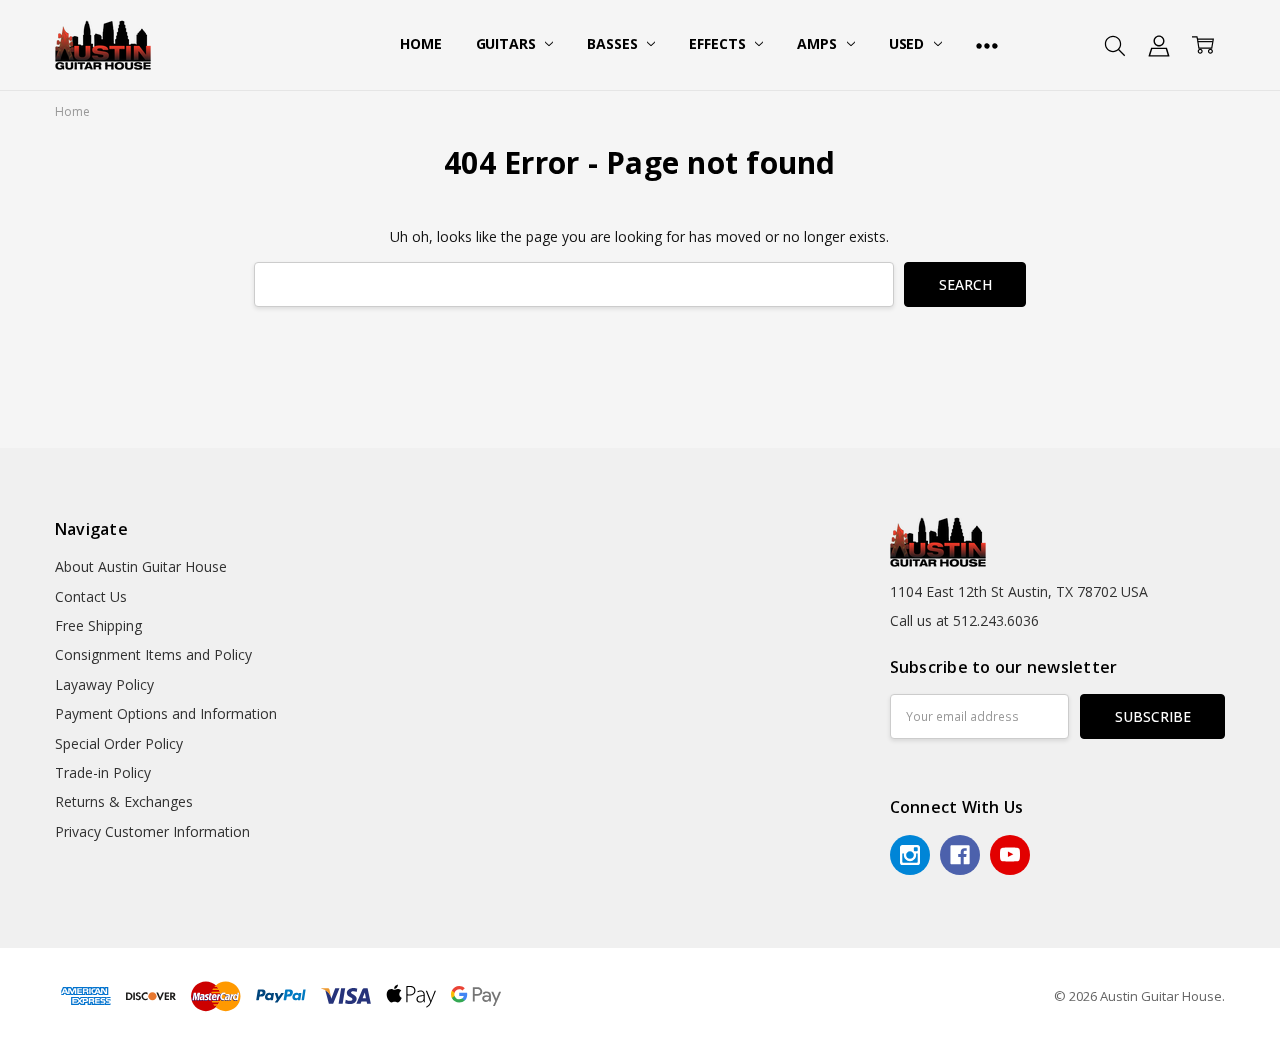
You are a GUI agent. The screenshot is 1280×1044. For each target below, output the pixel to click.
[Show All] (987, 45)
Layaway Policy (104, 684)
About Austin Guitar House (141, 566)
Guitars (508, 43)
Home (420, 43)
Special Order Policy (119, 743)
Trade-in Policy (103, 772)
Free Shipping (98, 625)
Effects (719, 43)
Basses (614, 43)
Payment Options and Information (166, 713)
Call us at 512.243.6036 (964, 620)
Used (908, 43)
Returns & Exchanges (124, 801)
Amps (818, 43)
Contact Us (91, 596)
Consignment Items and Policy (153, 654)
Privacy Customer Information (152, 831)
